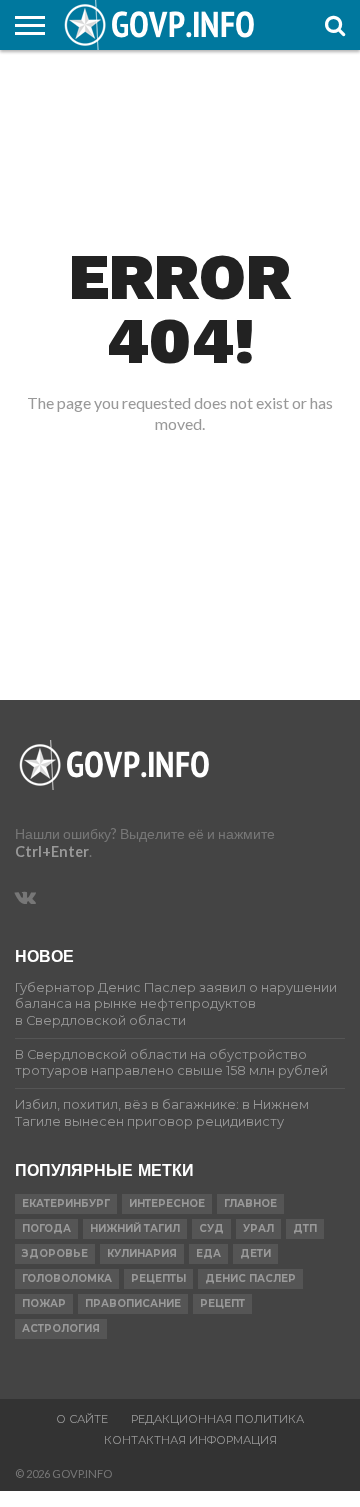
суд (211, 1228)
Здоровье (55, 1253)
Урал (258, 1228)
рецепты (158, 1278)
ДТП (305, 1228)
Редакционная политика (217, 1419)
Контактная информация (190, 1440)
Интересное (167, 1203)
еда (208, 1253)
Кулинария (142, 1253)
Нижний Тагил (135, 1228)
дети (255, 1253)
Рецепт (222, 1303)
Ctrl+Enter (52, 851)
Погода (46, 1228)
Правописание (133, 1303)
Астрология (61, 1328)
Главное (250, 1203)
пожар (44, 1303)
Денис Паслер (250, 1278)
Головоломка (67, 1278)
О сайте (82, 1419)
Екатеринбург (66, 1203)
